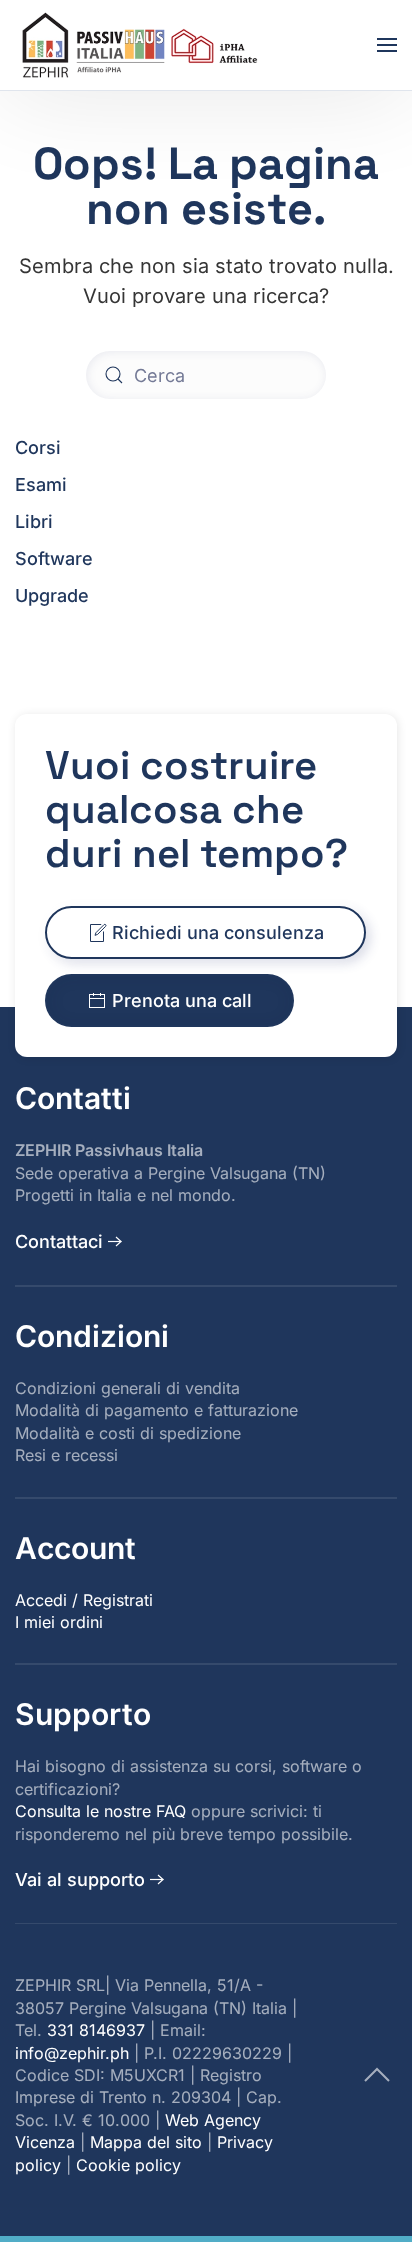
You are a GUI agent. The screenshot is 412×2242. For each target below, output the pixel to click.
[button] (387, 45)
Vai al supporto (80, 1879)
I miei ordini (59, 1622)
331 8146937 (96, 2030)
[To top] (377, 2073)
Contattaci (59, 1241)
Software (54, 558)
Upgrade (52, 595)
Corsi (38, 447)
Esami (41, 484)
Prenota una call (182, 1000)
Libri (34, 521)
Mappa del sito (146, 2142)
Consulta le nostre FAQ (100, 1811)
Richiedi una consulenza (218, 932)
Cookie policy (128, 2165)
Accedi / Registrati (84, 1600)
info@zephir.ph (72, 2053)
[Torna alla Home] (143, 45)
